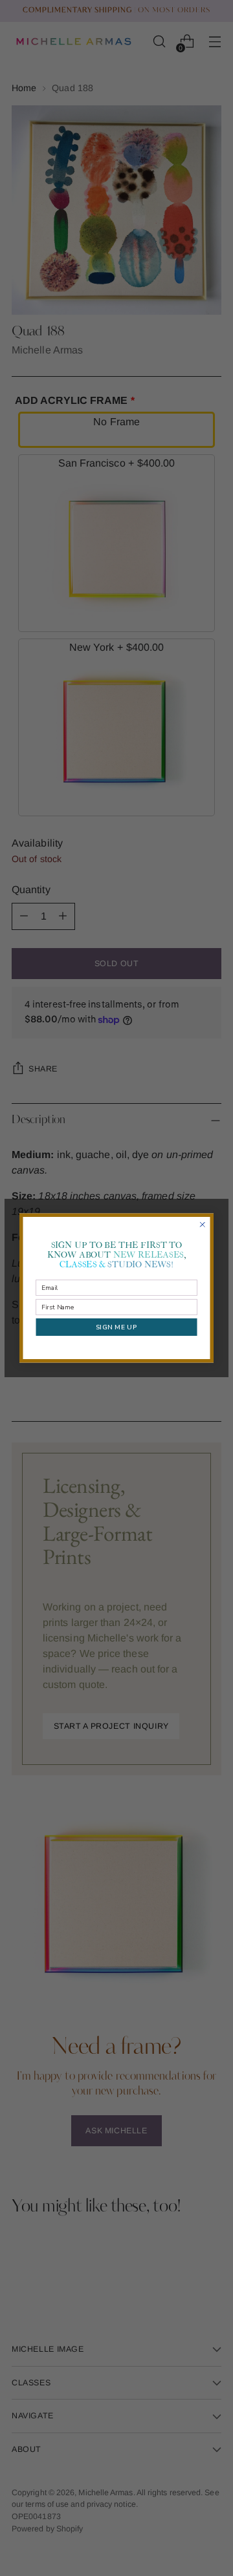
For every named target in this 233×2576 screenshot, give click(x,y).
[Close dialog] (203, 1225)
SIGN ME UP (117, 1327)
